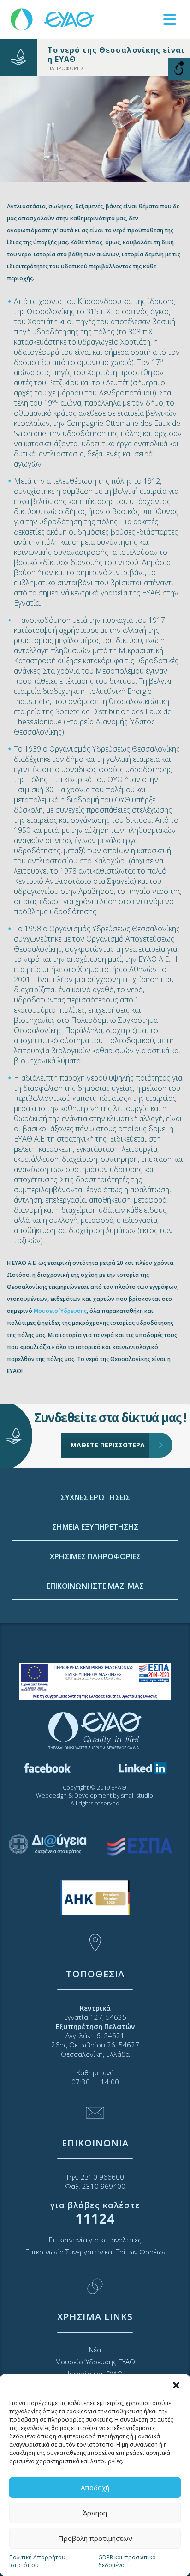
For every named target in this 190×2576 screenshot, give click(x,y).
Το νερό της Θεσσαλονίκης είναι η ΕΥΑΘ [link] (116, 55)
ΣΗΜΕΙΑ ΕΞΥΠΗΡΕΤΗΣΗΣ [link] (95, 1527)
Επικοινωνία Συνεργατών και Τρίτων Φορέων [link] (95, 2252)
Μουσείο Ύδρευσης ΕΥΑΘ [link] (95, 2362)
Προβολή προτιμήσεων (95, 2538)
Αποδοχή (95, 2487)
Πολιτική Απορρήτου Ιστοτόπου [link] (37, 2561)
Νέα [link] (95, 2350)
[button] (176, 2385)
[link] (53, 19)
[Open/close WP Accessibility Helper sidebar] (179, 69)
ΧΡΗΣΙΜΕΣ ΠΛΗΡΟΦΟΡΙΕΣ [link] (95, 1556)
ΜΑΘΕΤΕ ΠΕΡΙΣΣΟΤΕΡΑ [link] (108, 1445)
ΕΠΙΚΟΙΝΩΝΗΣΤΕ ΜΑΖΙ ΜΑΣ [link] (95, 1586)
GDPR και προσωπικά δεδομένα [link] (127, 2561)
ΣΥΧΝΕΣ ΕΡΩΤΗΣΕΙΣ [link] (95, 1497)
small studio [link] (137, 1795)
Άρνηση (95, 2513)
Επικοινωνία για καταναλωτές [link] (95, 2240)
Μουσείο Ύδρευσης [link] (60, 1311)
